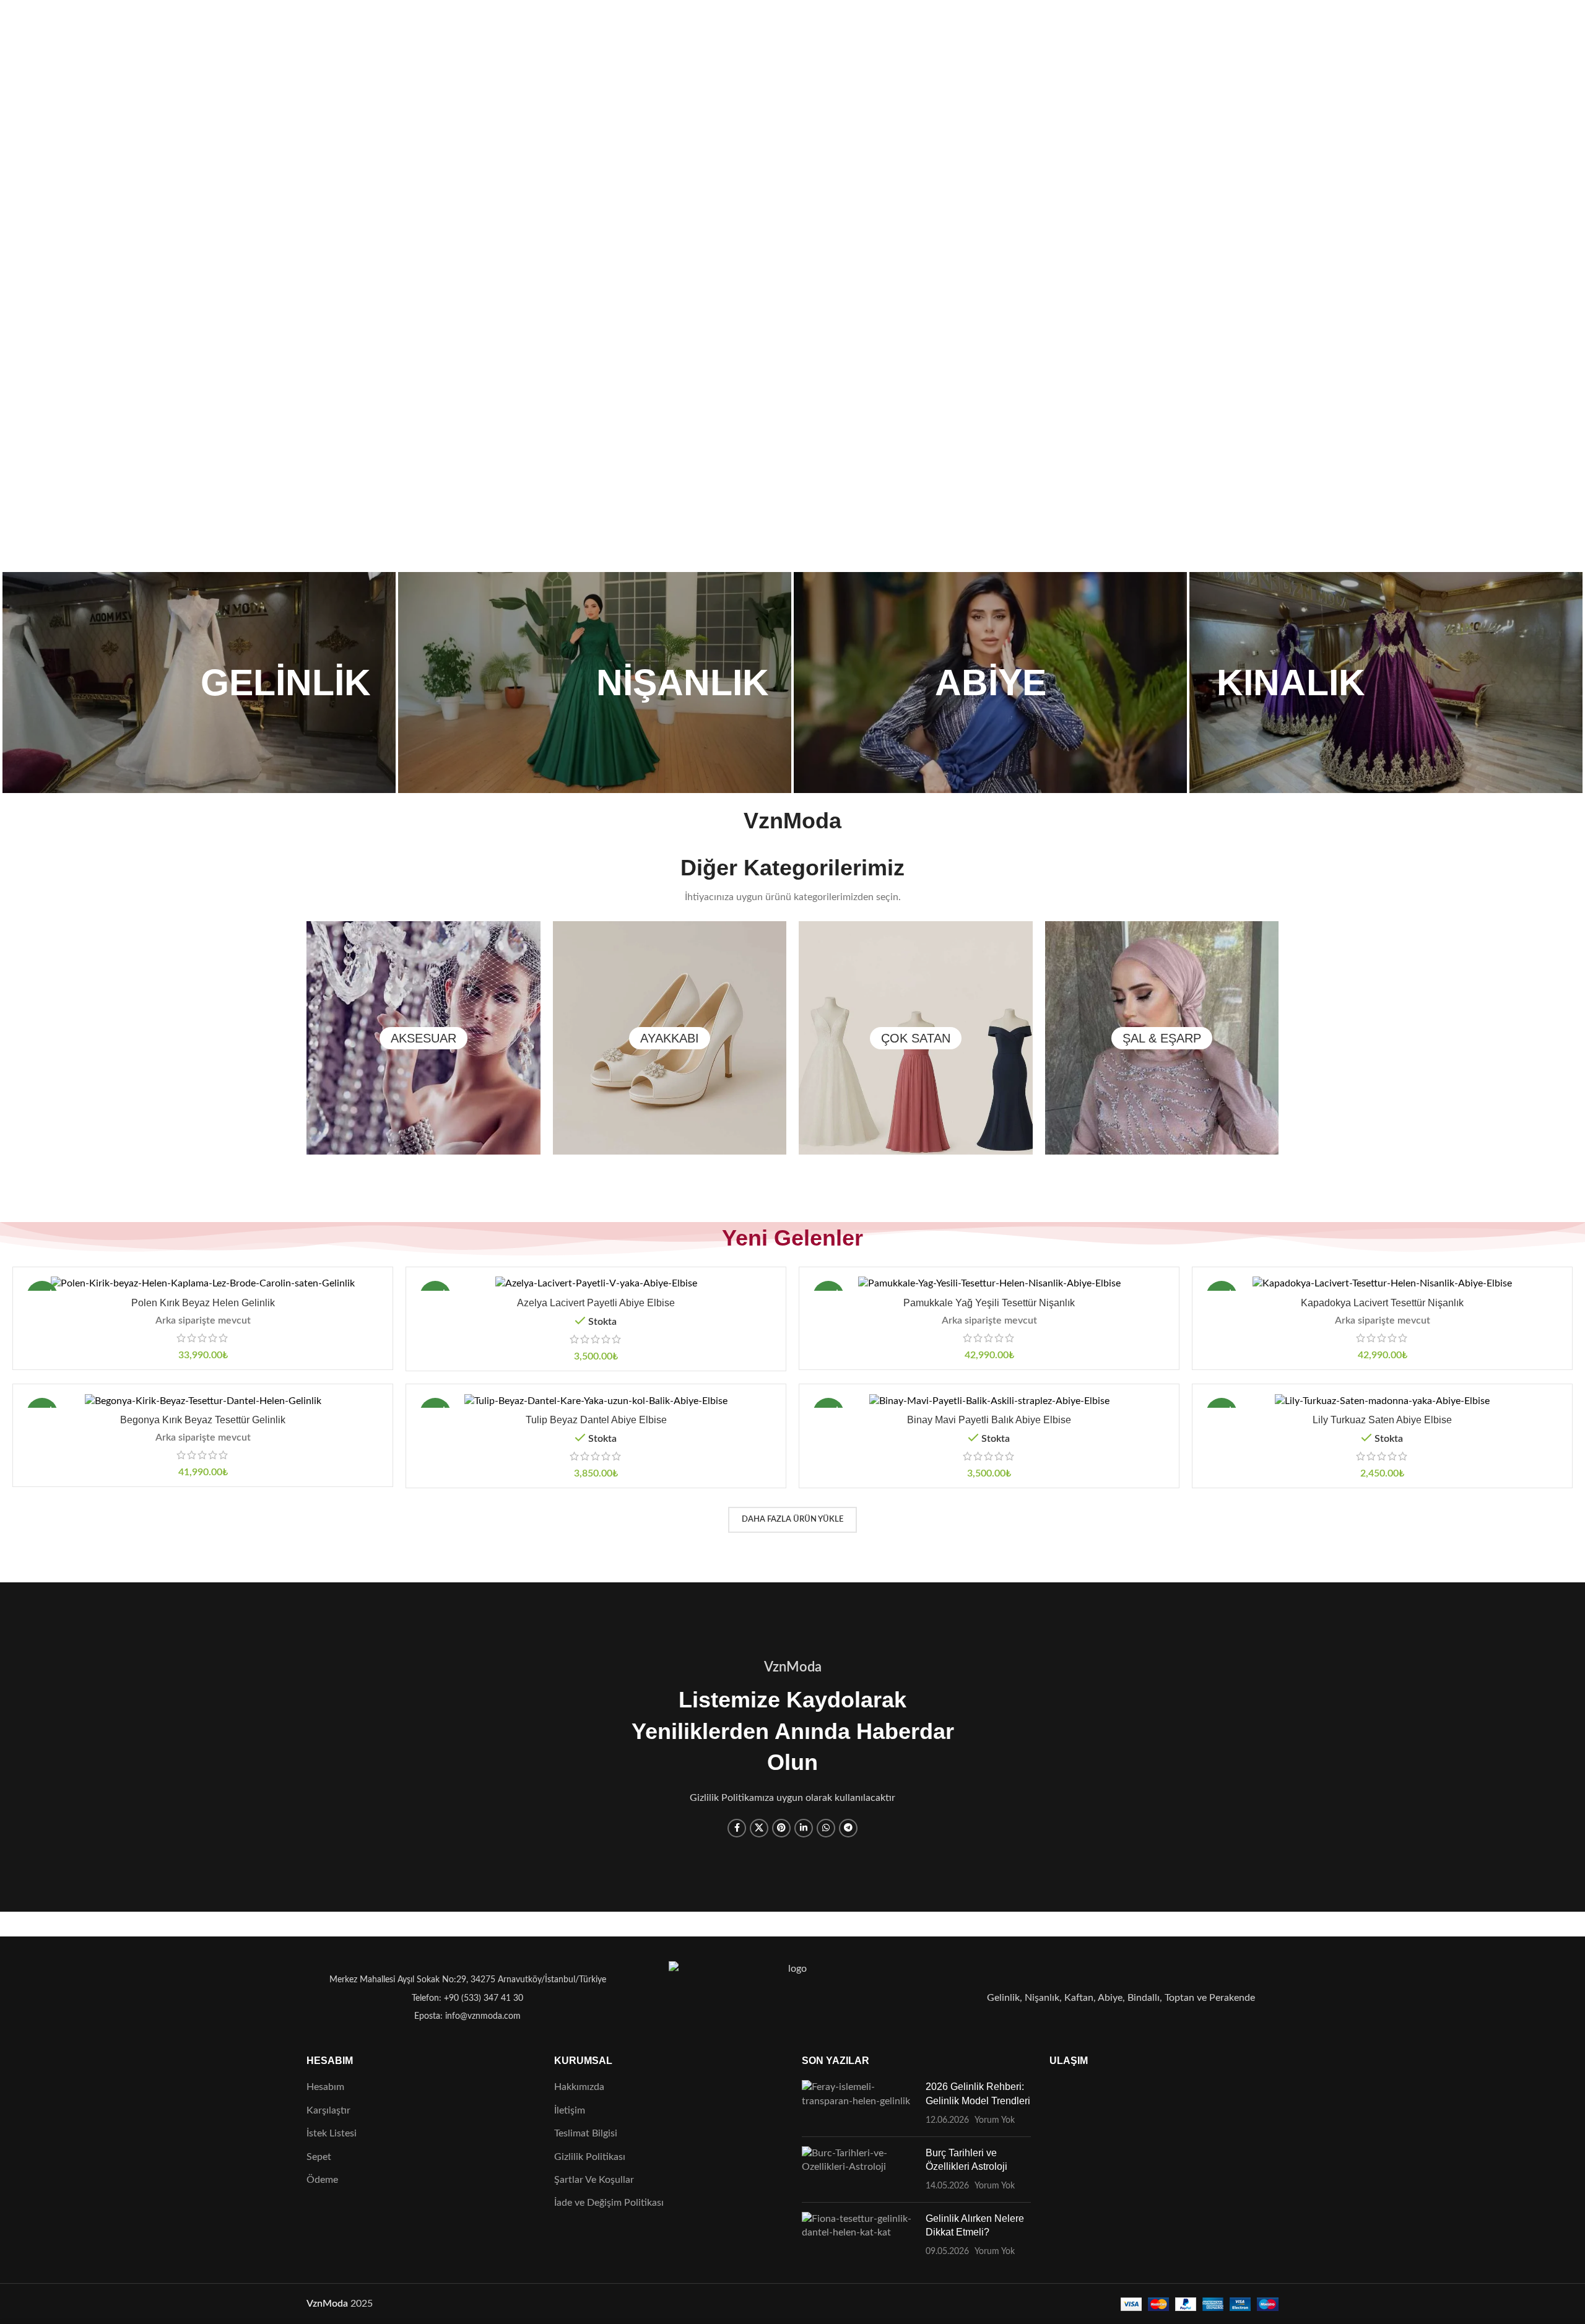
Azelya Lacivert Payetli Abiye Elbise (596, 1303)
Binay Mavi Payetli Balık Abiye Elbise (989, 1420)
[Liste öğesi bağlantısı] (464, 1998)
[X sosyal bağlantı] (759, 1828)
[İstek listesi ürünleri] (337, 33)
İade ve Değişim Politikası (609, 2203)
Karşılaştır (328, 2110)
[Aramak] (313, 33)
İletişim (570, 2110)
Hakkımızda (579, 2087)
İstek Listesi (332, 2133)
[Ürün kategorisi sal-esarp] (1162, 1038)
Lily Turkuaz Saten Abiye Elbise (1382, 1420)
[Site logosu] (793, 32)
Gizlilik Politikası (590, 2157)
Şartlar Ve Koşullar (594, 2180)
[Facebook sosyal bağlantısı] (737, 1828)
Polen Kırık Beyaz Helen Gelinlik (203, 1303)
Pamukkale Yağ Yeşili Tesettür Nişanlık (989, 1303)
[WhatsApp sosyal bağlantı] (826, 1828)
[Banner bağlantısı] (199, 683)
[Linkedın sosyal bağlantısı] (804, 1828)
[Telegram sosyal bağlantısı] (848, 1828)
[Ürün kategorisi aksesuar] (423, 1038)
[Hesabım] (1209, 33)
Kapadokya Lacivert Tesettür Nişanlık (1382, 1303)
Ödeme (322, 2180)
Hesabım (325, 2087)
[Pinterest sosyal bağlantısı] (781, 1828)
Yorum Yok (995, 2120)
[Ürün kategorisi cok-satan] (916, 1038)
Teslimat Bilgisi (586, 2133)
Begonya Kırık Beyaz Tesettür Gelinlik (203, 1420)
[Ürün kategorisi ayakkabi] (670, 1038)
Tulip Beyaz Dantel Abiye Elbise (596, 1420)
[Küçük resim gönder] (859, 2103)
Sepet (319, 2157)
